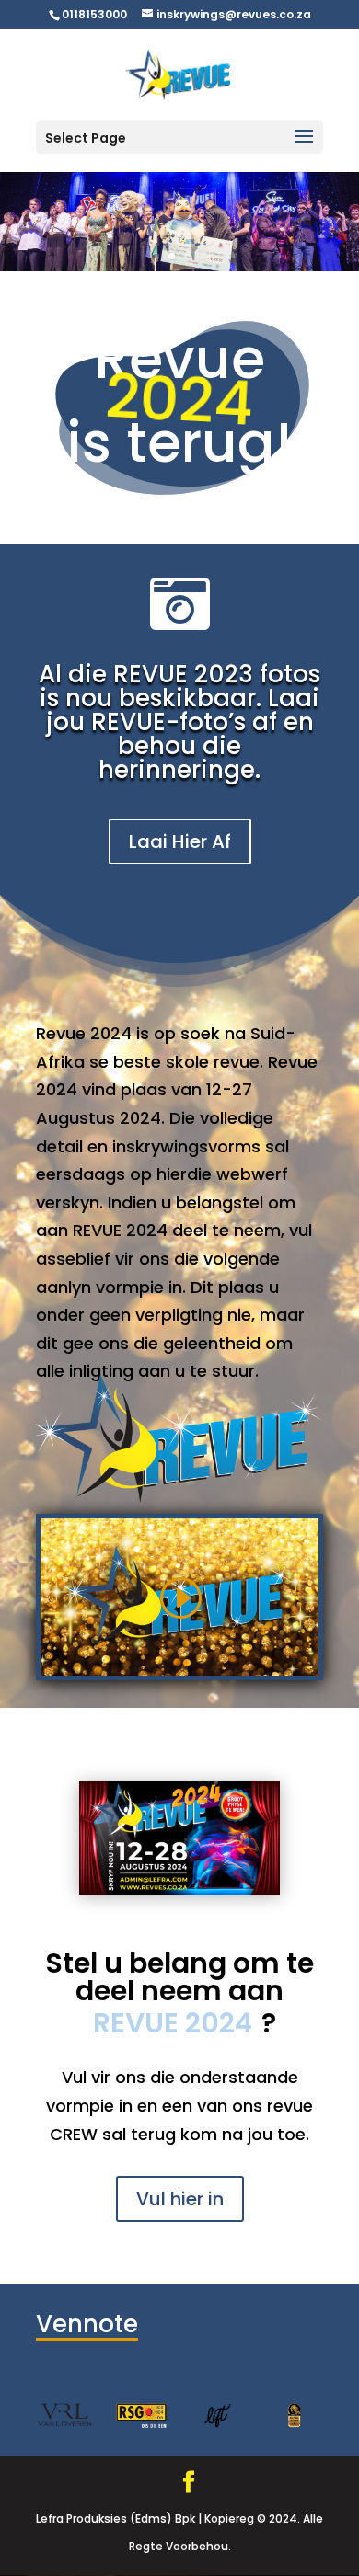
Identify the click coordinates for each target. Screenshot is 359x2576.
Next (328, 2415)
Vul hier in (180, 2199)
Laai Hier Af (180, 841)
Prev (31, 2415)
